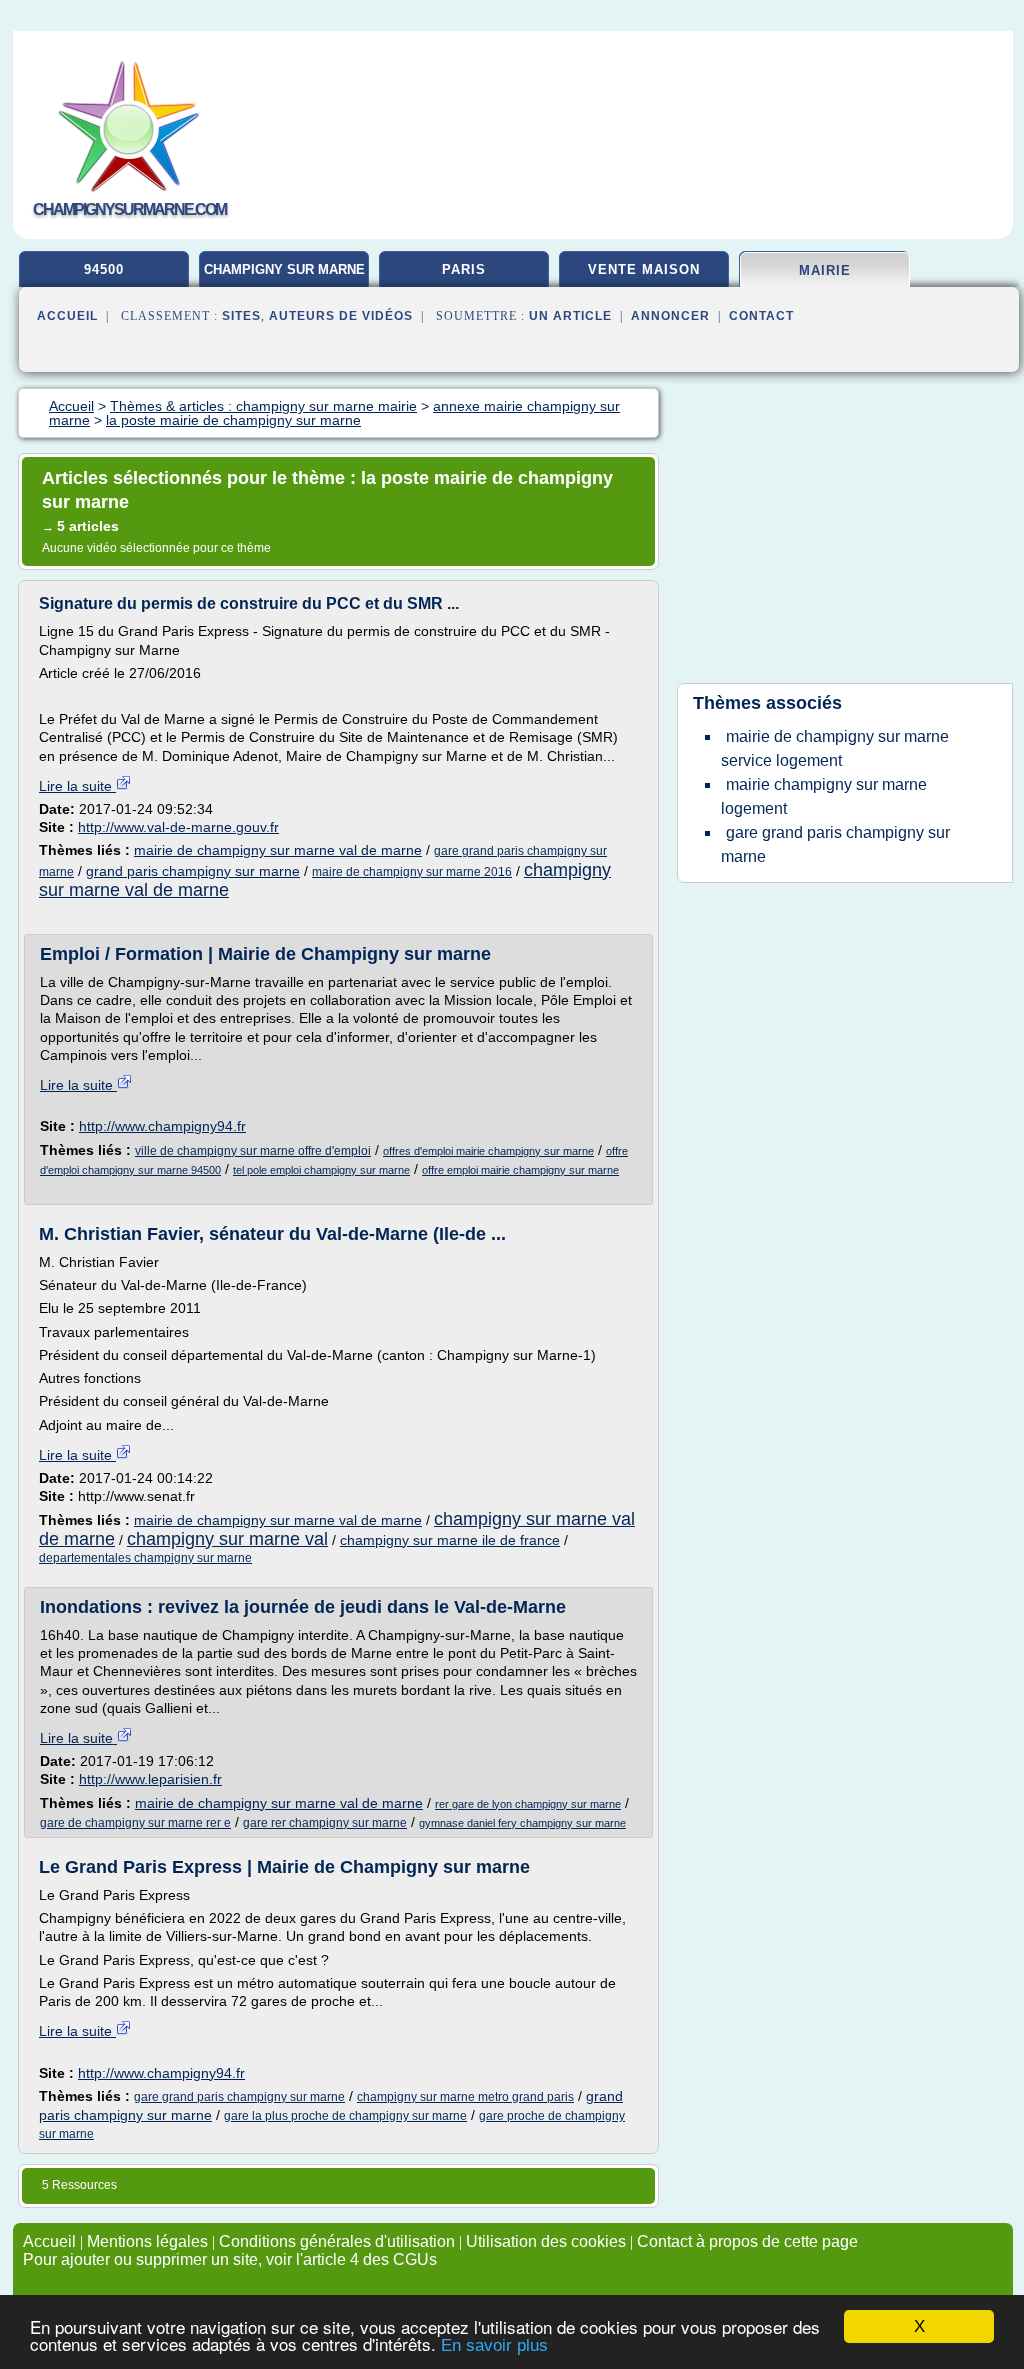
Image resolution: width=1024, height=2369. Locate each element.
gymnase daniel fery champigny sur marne (522, 1823)
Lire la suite (77, 786)
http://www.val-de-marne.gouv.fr (178, 827)
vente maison (644, 269)
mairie (825, 270)
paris (464, 269)
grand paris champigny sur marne (193, 871)
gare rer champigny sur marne (325, 1823)
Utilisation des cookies (546, 2241)
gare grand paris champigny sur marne (239, 2097)
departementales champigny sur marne (145, 1558)
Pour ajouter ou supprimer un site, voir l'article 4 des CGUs (230, 2259)
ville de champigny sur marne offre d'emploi (253, 1151)
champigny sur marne (284, 269)
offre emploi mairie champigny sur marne (520, 1170)
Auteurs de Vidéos (341, 316)
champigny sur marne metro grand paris (465, 2097)
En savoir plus (494, 2345)
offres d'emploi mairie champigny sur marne (488, 1151)
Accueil (67, 316)
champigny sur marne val (227, 1539)
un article (570, 316)
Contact (761, 316)
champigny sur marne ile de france (450, 1540)
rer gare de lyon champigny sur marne (528, 1804)
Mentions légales (147, 2241)
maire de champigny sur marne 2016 (412, 872)
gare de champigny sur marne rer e (135, 1823)
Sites (241, 316)
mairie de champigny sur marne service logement (835, 748)
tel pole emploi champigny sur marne (321, 1170)
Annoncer (670, 316)
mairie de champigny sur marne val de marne (278, 850)
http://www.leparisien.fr (150, 1779)
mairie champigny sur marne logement (824, 796)
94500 (104, 269)
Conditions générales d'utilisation (337, 2241)
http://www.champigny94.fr (162, 1126)
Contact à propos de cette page (747, 2241)
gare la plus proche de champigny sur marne (345, 2116)
